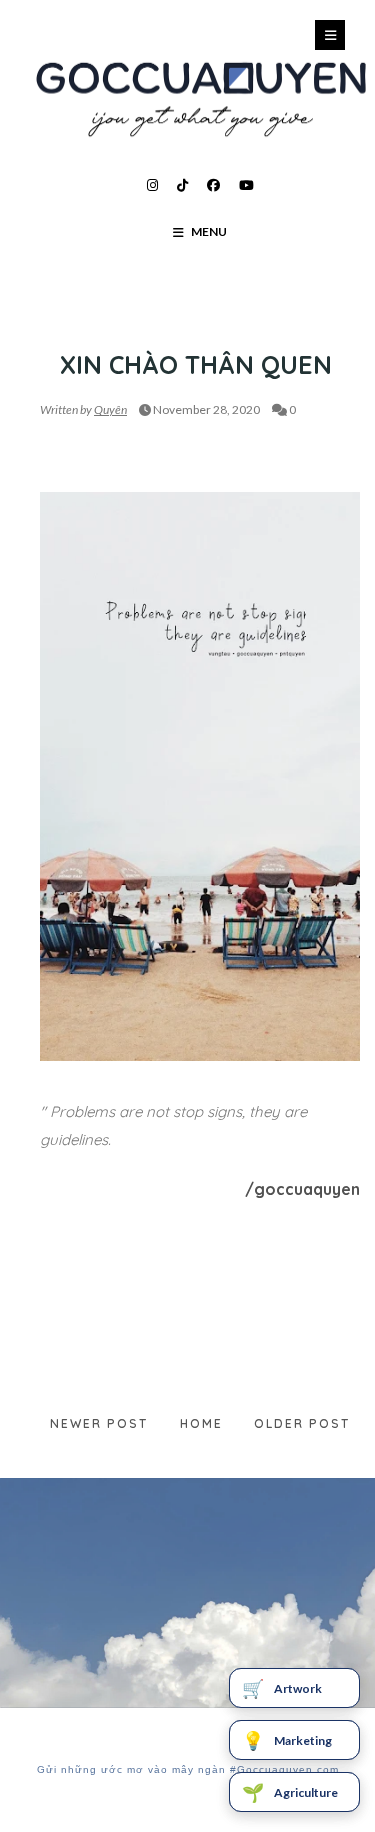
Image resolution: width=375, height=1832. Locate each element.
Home (201, 1423)
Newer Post (99, 1423)
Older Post (302, 1423)
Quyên (110, 409)
